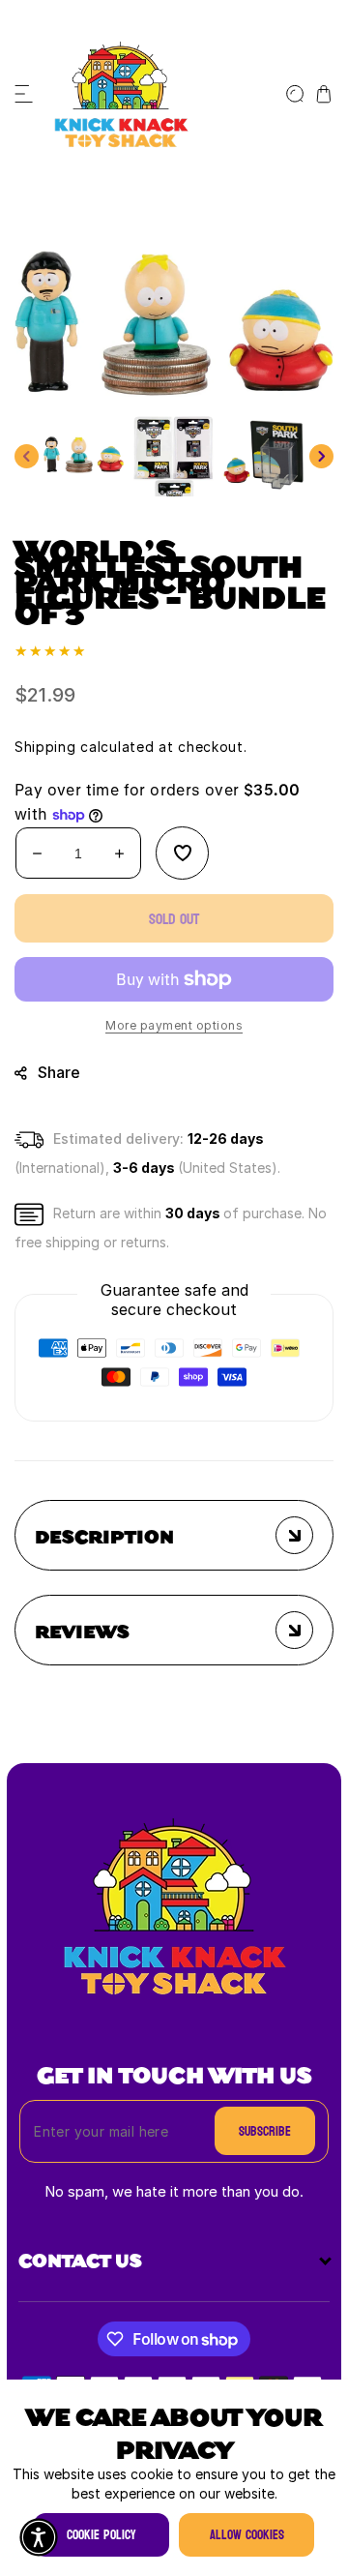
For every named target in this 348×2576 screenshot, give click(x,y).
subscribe (265, 2131)
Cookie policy (101, 2535)
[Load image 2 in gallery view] (174, 456)
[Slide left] (27, 456)
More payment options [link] (174, 1026)
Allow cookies (247, 2535)
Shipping (45, 748)
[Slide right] (321, 456)
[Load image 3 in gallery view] (263, 456)
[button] (24, 94)
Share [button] (59, 1073)
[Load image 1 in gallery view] (84, 456)
